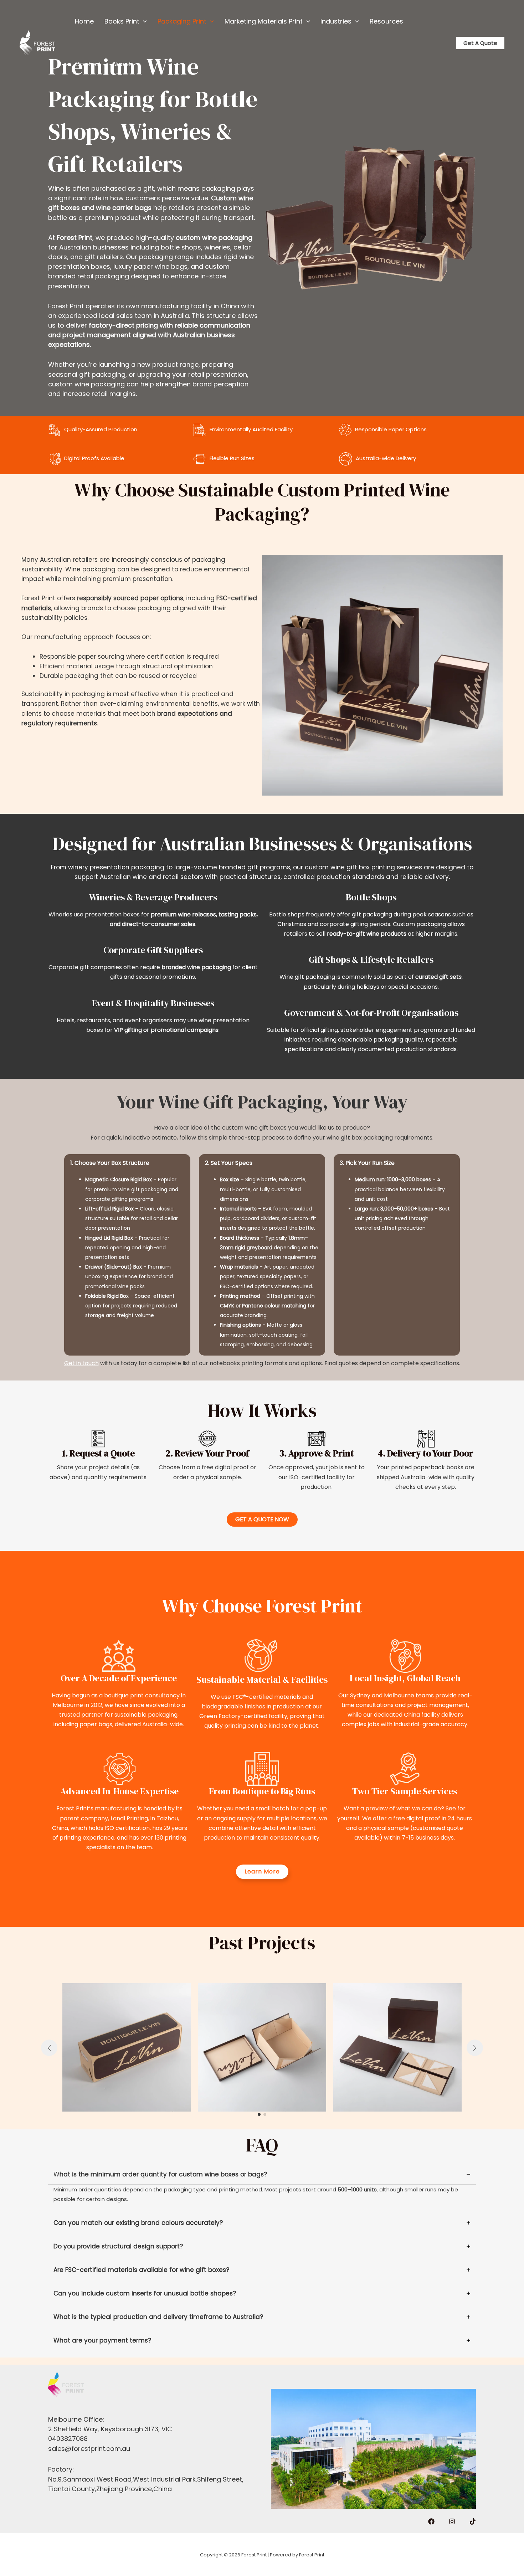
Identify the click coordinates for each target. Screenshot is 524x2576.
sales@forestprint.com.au (89, 2449)
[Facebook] (431, 2521)
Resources (386, 21)
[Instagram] (452, 2521)
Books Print (122, 21)
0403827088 (68, 2439)
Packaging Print (182, 21)
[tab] (262, 2187)
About (122, 64)
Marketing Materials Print (264, 21)
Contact (88, 64)
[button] (143, 21)
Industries (336, 21)
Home (84, 21)
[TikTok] (473, 2521)
